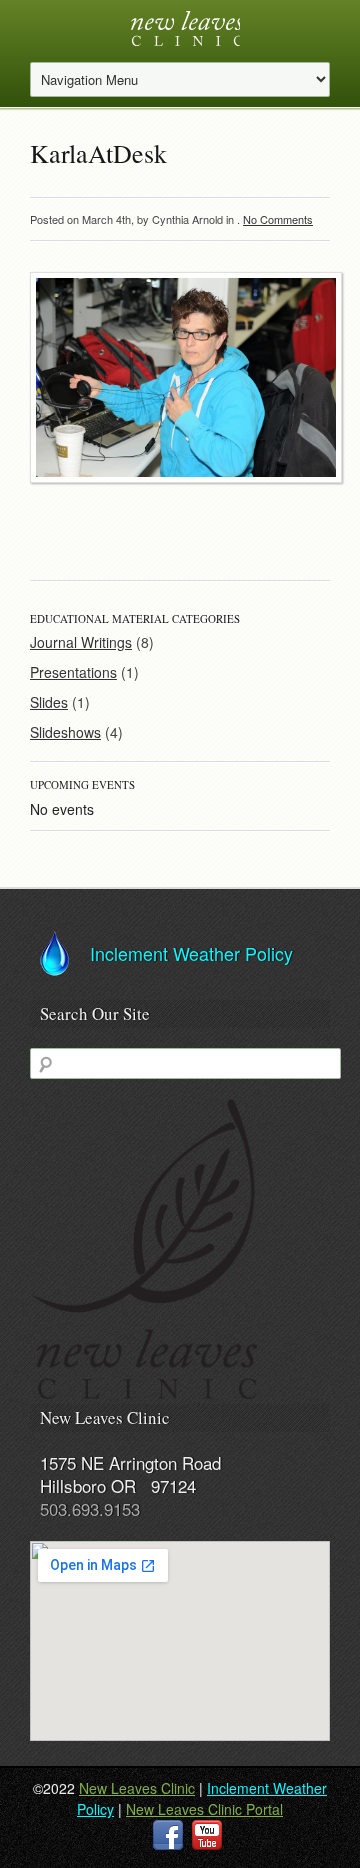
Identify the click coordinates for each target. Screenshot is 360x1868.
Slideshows (65, 732)
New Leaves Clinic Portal (204, 1809)
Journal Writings (81, 642)
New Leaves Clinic (137, 1788)
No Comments (278, 219)
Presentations (73, 672)
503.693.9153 (90, 1508)
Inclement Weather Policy (191, 953)
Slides (49, 702)
